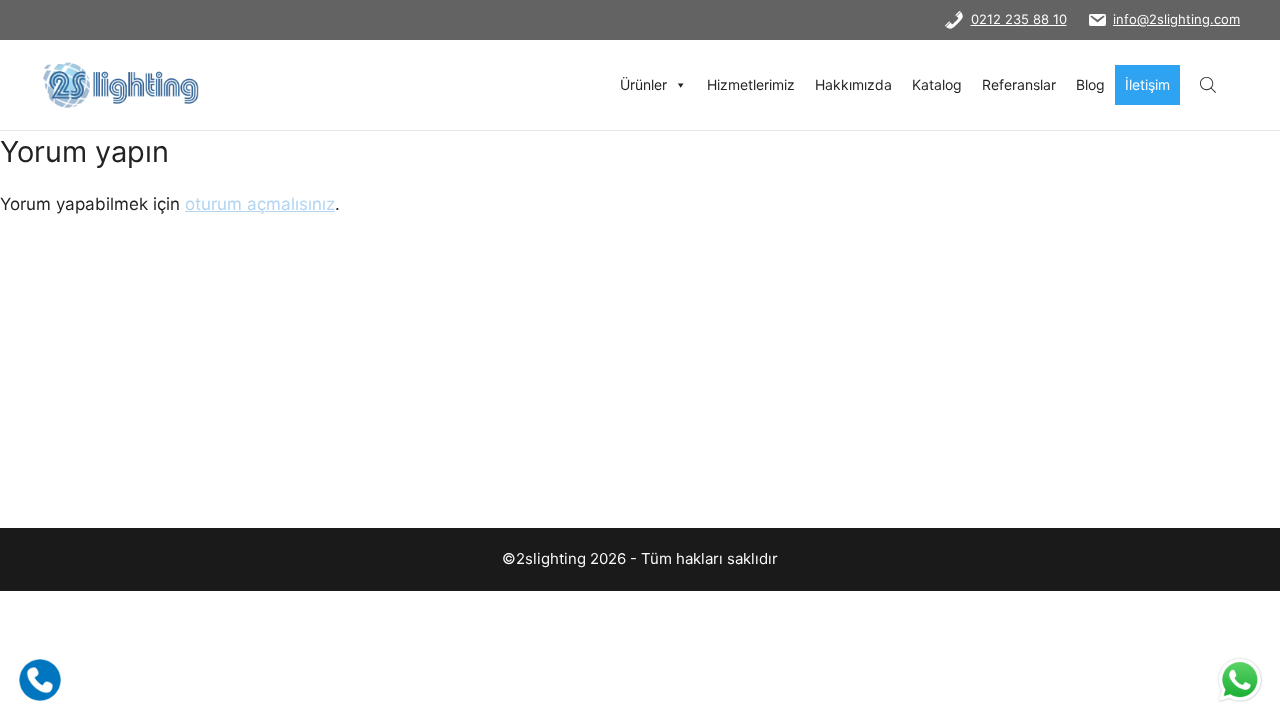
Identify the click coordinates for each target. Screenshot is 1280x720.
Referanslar (1019, 84)
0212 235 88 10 (1019, 19)
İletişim (1147, 84)
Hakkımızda (853, 84)
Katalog (937, 84)
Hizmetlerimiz (751, 84)
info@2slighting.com (1176, 19)
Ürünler (643, 84)
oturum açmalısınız (260, 204)
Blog (1090, 84)
